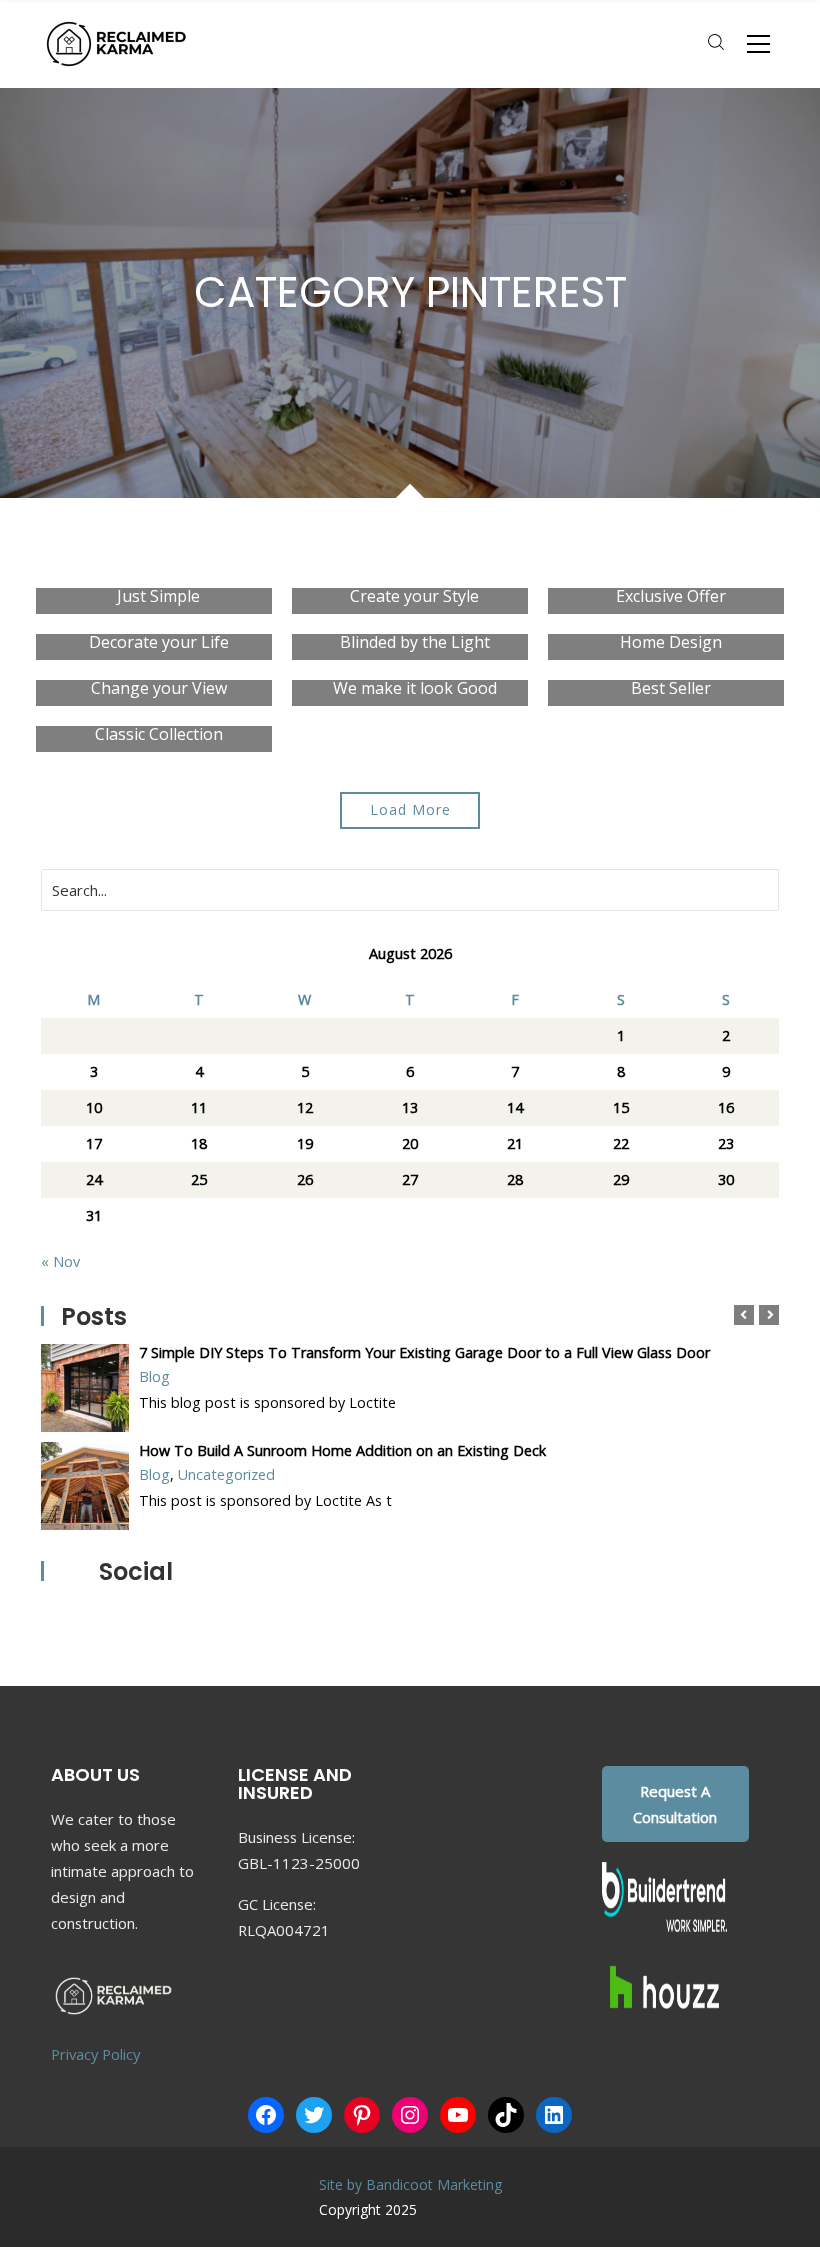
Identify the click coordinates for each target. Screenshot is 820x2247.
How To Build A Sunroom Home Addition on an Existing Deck (342, 1450)
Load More (410, 809)
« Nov (60, 1261)
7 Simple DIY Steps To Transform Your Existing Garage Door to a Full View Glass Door (424, 1352)
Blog (154, 1376)
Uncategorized (226, 1474)
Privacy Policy (95, 2054)
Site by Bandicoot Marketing (410, 2184)
